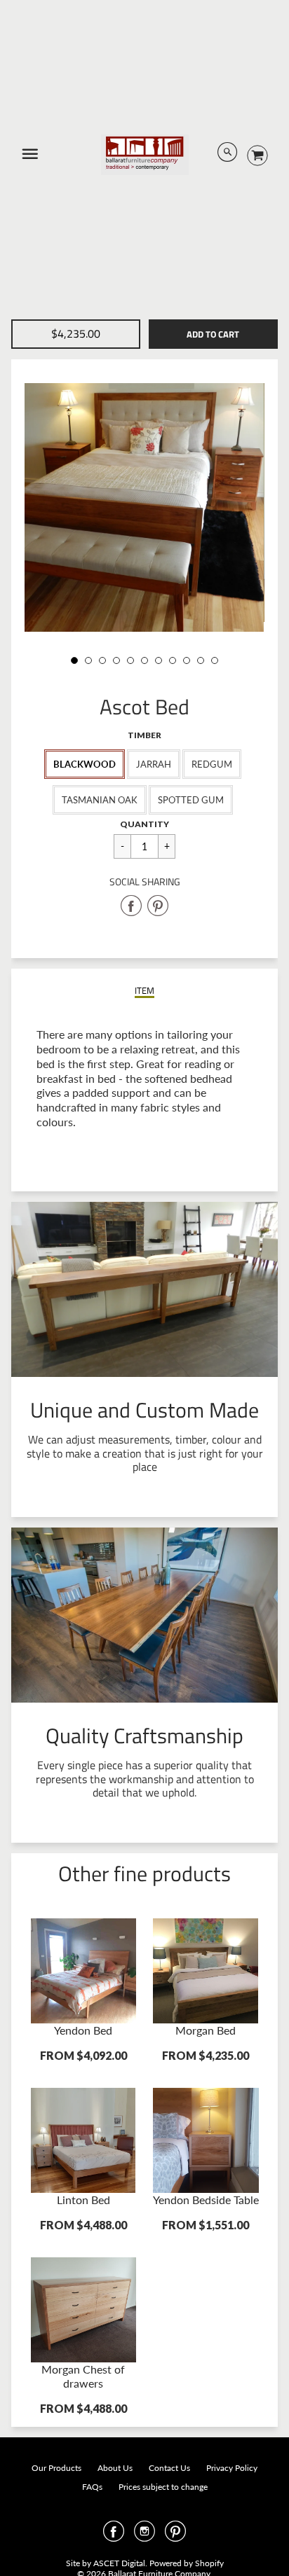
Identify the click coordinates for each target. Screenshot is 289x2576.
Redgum (212, 764)
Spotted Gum (191, 800)
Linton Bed (83, 2200)
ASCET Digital (119, 2563)
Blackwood (85, 764)
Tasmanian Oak (100, 800)
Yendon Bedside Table (206, 2200)
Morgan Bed (206, 2030)
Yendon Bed (83, 2030)
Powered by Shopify (187, 2563)
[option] (144, 507)
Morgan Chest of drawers (83, 2376)
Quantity (144, 824)
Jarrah (154, 764)
